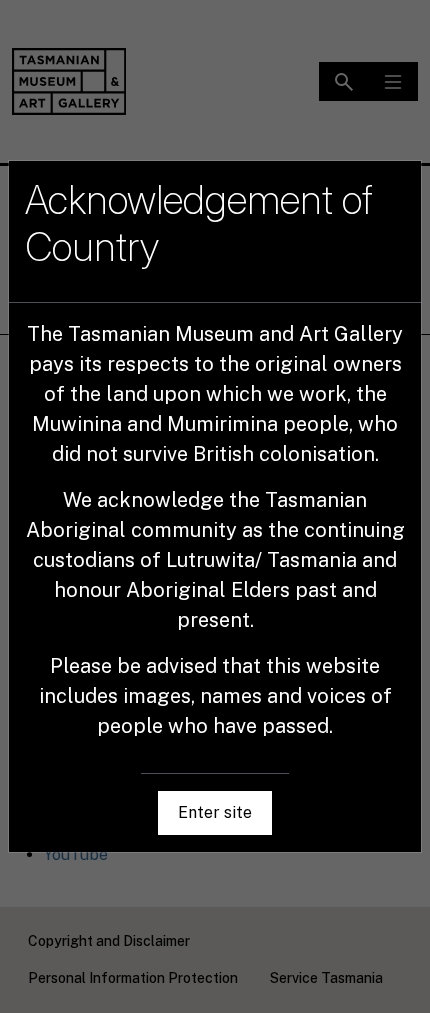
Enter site (215, 812)
